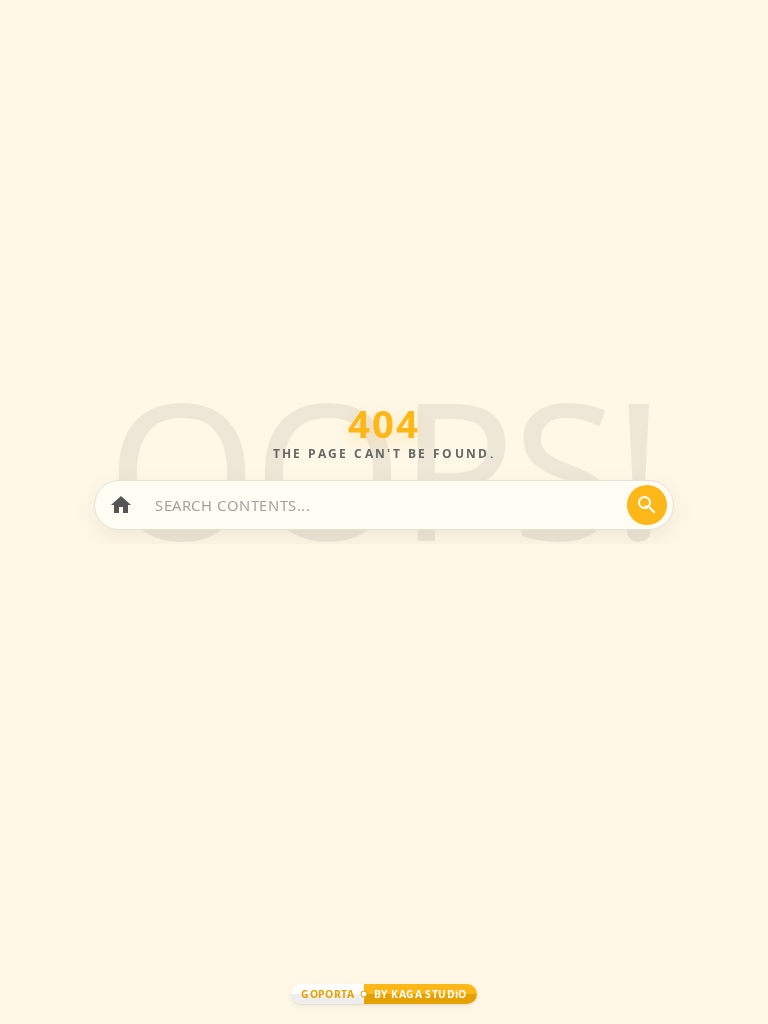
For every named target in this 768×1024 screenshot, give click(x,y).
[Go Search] (647, 505)
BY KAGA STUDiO (420, 994)
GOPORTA (327, 994)
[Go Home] (121, 505)
